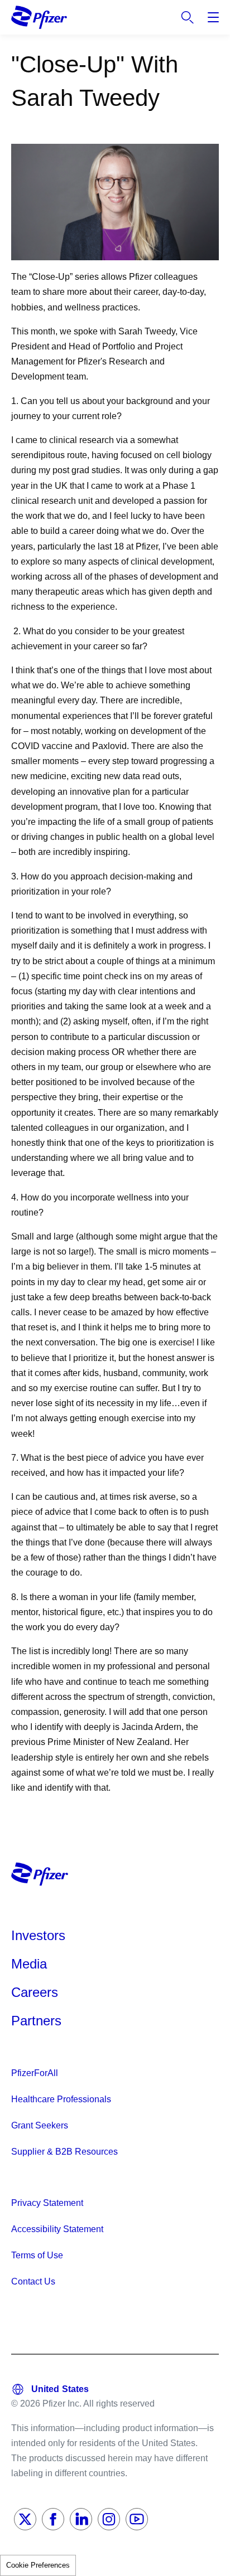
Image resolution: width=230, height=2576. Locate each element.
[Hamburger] (213, 17)
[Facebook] (53, 2519)
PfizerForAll (35, 2073)
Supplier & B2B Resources (64, 2152)
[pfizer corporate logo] (39, 17)
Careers (35, 1992)
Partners (36, 2021)
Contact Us (33, 2281)
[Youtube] (137, 2519)
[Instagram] (109, 2519)
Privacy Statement (47, 2203)
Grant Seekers (40, 2125)
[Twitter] (25, 2519)
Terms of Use (37, 2255)
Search (188, 17)
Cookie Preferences (38, 2565)
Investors (38, 1935)
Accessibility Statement (57, 2229)
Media (29, 1964)
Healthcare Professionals (61, 2099)
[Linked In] (81, 2519)
